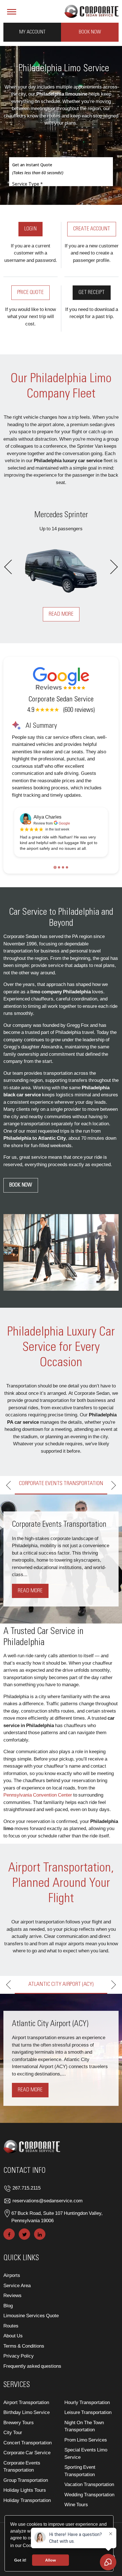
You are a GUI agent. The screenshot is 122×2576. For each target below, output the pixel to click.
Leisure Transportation (88, 2412)
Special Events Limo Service (86, 2453)
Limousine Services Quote (31, 2315)
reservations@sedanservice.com (48, 2200)
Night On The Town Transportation (84, 2426)
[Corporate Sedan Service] (91, 10)
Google (64, 823)
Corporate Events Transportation (22, 2466)
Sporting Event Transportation (80, 2471)
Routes (11, 2326)
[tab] (55, 868)
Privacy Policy (19, 2356)
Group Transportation (26, 2480)
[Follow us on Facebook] (9, 2234)
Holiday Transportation (27, 2500)
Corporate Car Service (27, 2452)
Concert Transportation (28, 2443)
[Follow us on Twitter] (24, 2234)
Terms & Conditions (24, 2346)
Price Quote (30, 293)
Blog (8, 2305)
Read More (61, 614)
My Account (32, 32)
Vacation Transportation (89, 2484)
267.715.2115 (27, 2188)
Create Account (92, 229)
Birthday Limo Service (27, 2412)
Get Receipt (92, 293)
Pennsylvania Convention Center (38, 1795)
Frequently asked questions (32, 2366)
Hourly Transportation (87, 2402)
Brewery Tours (19, 2422)
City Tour (13, 2432)
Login (30, 229)
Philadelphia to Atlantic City (35, 1138)
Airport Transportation (26, 2402)
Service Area (17, 2285)
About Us (13, 2336)
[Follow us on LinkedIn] (40, 2234)
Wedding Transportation (89, 2494)
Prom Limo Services (86, 2440)
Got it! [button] (20, 2560)
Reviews (12, 2295)
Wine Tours (76, 2504)
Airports (12, 2275)
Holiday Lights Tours (25, 2490)
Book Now (90, 32)
